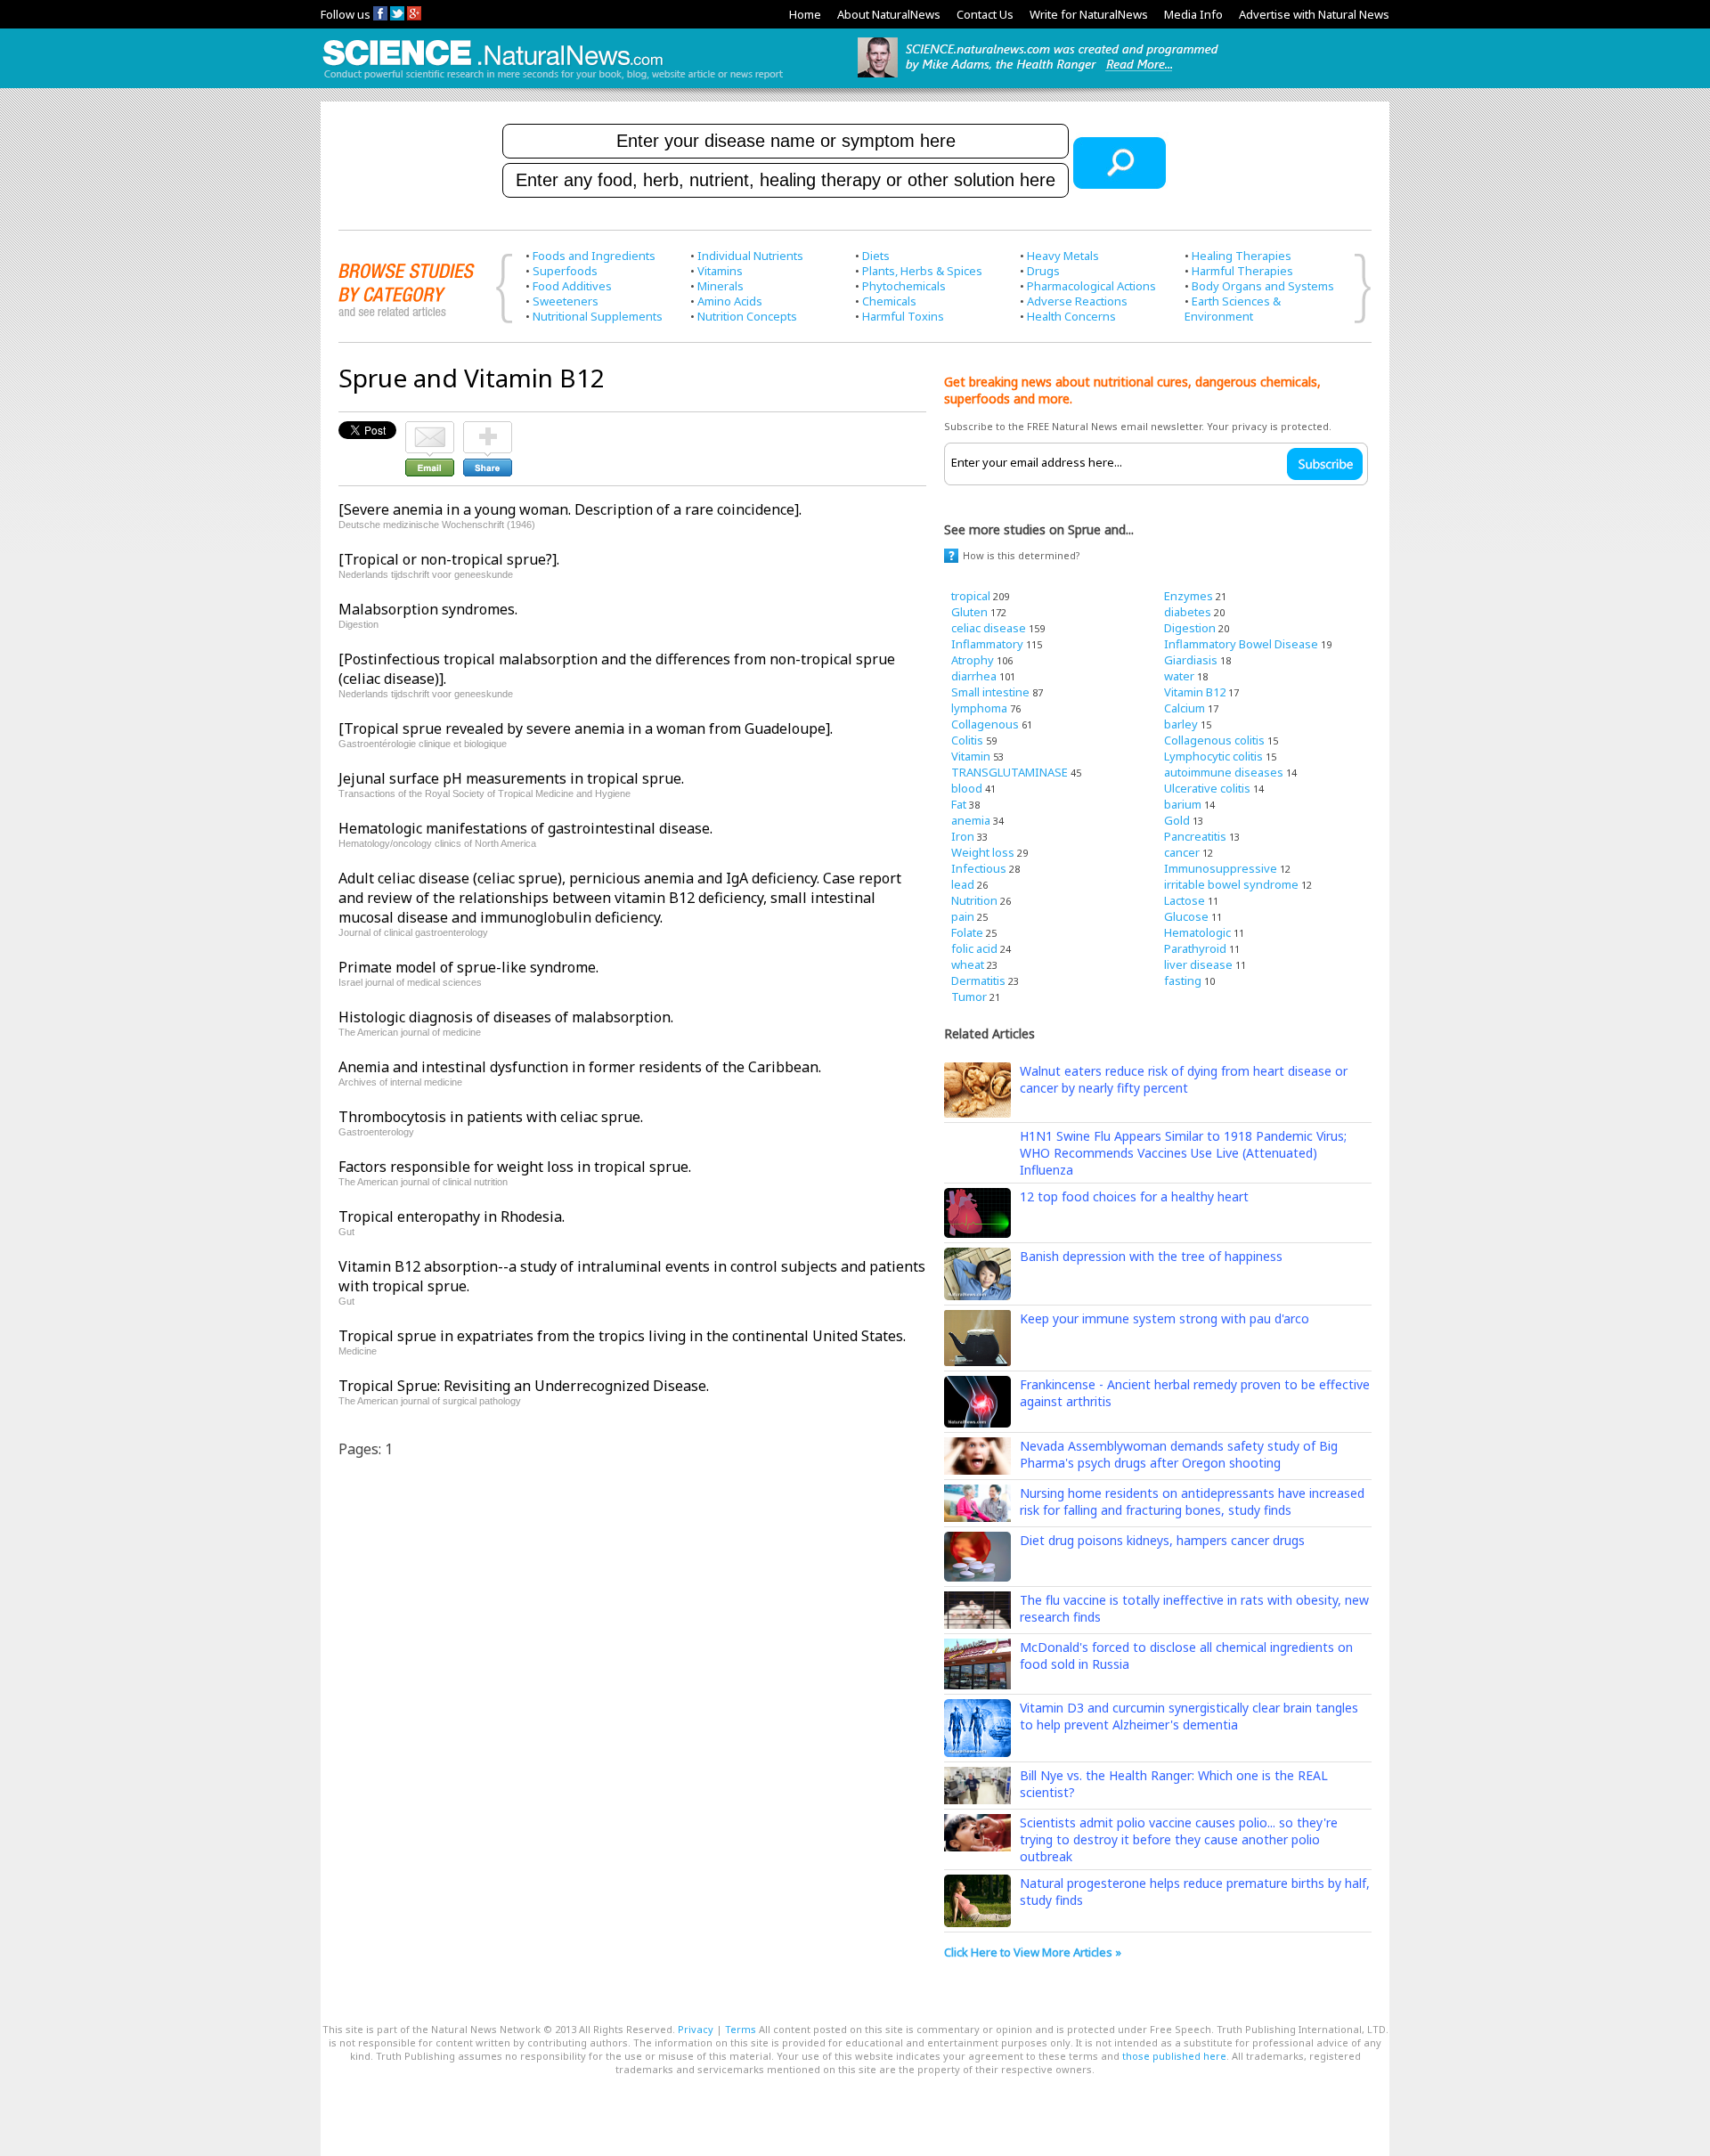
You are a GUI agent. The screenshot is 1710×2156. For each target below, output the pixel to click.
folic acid (974, 948)
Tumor (969, 997)
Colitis (967, 740)
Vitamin (971, 756)
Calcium (1185, 708)
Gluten (969, 612)
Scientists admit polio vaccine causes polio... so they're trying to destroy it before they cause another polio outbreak (1179, 1839)
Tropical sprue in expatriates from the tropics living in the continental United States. (622, 1336)
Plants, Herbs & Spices (922, 271)
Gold (1177, 820)
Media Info (1193, 14)
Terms (741, 2029)
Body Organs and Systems (1263, 286)
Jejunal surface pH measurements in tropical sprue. (511, 778)
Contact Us (985, 14)
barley (1181, 724)
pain (963, 916)
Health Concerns (1071, 316)
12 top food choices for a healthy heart (1134, 1196)
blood (967, 788)
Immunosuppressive (1221, 868)
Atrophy (973, 660)
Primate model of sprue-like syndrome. (468, 967)
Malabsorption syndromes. (428, 609)
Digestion (1190, 628)
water (1179, 676)
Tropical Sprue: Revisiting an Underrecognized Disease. (524, 1386)
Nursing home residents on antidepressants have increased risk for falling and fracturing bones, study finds (1192, 1501)
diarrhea (974, 676)
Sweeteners (566, 301)
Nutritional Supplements (598, 316)
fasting (1183, 980)
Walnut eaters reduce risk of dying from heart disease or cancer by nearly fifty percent (1184, 1079)
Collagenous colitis (1214, 740)
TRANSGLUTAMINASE (1010, 772)
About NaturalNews (889, 14)
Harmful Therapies (1242, 271)
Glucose (1186, 916)
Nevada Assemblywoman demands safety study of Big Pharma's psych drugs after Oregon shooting (1179, 1454)
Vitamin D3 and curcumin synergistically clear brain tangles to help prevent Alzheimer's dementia (1189, 1716)
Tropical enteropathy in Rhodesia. (452, 1216)
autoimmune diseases (1224, 772)
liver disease (1198, 964)
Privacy (696, 2029)
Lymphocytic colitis (1213, 756)
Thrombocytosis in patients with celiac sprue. (491, 1117)
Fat (959, 804)
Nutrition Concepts (747, 316)
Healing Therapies (1242, 256)
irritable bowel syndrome (1231, 884)
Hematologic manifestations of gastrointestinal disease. (525, 828)
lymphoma (979, 708)
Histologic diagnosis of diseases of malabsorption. (506, 1017)
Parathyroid (1195, 948)
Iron (963, 836)
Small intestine (990, 692)
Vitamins (720, 271)
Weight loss (983, 852)
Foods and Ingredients (594, 256)
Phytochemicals (904, 286)
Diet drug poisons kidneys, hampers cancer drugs (1162, 1540)
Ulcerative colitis (1207, 788)
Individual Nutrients (750, 256)
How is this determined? (1022, 555)
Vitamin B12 (1195, 692)
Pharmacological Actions (1091, 286)
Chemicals (889, 301)
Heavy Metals (1063, 256)
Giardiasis (1191, 660)
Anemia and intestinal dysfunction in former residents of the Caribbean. (580, 1067)
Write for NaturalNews (1089, 14)
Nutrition (974, 900)
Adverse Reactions (1077, 301)
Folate (967, 932)
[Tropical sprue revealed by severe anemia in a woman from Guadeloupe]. (586, 728)
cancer (1182, 852)
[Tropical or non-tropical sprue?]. (449, 559)
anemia (971, 820)
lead (963, 884)
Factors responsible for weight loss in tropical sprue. (515, 1167)
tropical (971, 596)
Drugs (1043, 271)
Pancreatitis (1195, 836)
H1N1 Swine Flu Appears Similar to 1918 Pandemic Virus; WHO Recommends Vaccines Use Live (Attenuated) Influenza (1183, 1153)
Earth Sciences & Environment (1233, 309)
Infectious (979, 868)
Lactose (1185, 900)
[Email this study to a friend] (430, 429)
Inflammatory (987, 644)
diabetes (1188, 612)
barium (1183, 804)
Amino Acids (730, 301)
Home (805, 14)
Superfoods (565, 271)
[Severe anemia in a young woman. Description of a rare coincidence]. (570, 509)
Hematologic (1197, 932)
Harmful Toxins (903, 316)
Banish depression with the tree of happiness (1151, 1256)
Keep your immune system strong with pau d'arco (1164, 1318)
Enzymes (1189, 596)
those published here (1174, 2056)
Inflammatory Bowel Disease (1241, 644)
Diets (876, 256)
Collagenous (985, 724)
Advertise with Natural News (1314, 14)
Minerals (721, 286)
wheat (968, 964)
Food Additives (572, 286)
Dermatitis (978, 980)
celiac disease (989, 628)
